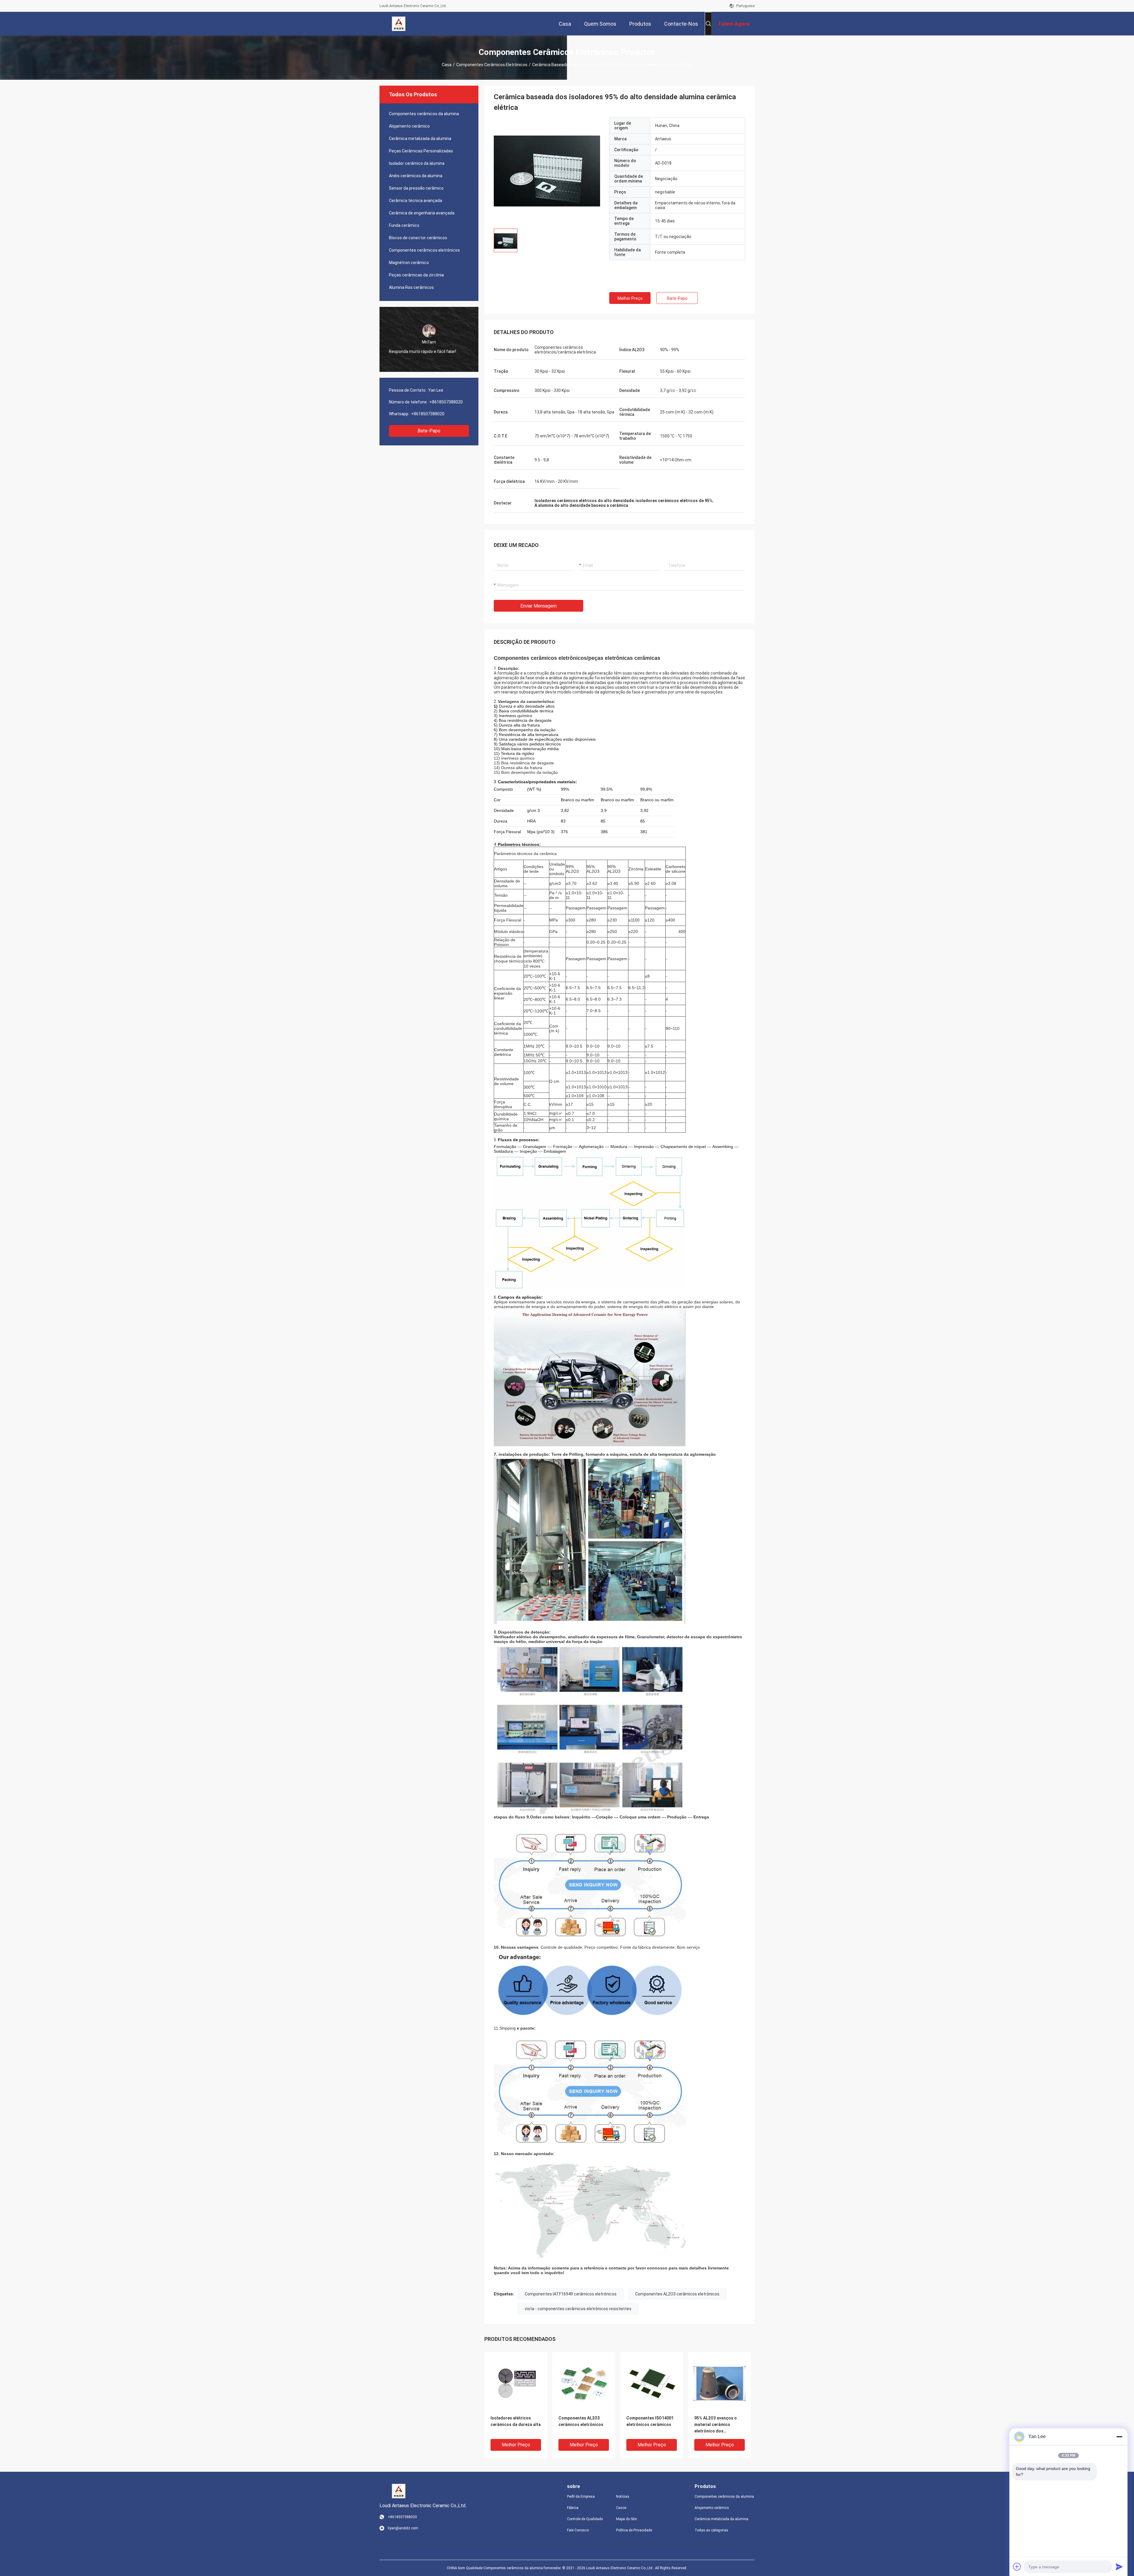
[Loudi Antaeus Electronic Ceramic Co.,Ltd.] (399, 24)
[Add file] (1017, 2567)
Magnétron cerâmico (409, 263)
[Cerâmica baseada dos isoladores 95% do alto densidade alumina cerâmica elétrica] (547, 171)
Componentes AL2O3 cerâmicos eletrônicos (677, 2294)
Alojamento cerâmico (409, 126)
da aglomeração (727, 683)
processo (689, 683)
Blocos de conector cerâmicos (418, 238)
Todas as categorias (711, 2530)
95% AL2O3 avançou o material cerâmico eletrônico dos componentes (716, 2425)
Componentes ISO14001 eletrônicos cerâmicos (650, 2421)
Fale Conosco (578, 2530)
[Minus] (1119, 2437)
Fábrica (573, 2508)
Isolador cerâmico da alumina (417, 163)
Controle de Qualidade (585, 2519)
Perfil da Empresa (581, 2497)
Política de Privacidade (634, 2530)
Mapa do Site (626, 2519)
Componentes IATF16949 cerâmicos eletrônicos (571, 2294)
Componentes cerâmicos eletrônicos (492, 65)
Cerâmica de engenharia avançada (422, 213)
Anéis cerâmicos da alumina (416, 176)
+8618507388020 (446, 402)
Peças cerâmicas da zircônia (416, 275)
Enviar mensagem (539, 606)
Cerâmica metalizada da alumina (420, 139)
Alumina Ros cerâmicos (411, 287)
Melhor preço (630, 298)
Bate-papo (429, 431)
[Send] (1119, 2567)
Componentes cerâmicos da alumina (424, 114)
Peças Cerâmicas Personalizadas (421, 151)
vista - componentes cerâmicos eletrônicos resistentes (578, 2309)
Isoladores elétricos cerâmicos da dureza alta (516, 2421)
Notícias (623, 2497)
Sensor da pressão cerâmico (416, 188)
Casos (621, 2508)
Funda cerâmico (404, 225)
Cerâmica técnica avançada (416, 201)
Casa (447, 65)
